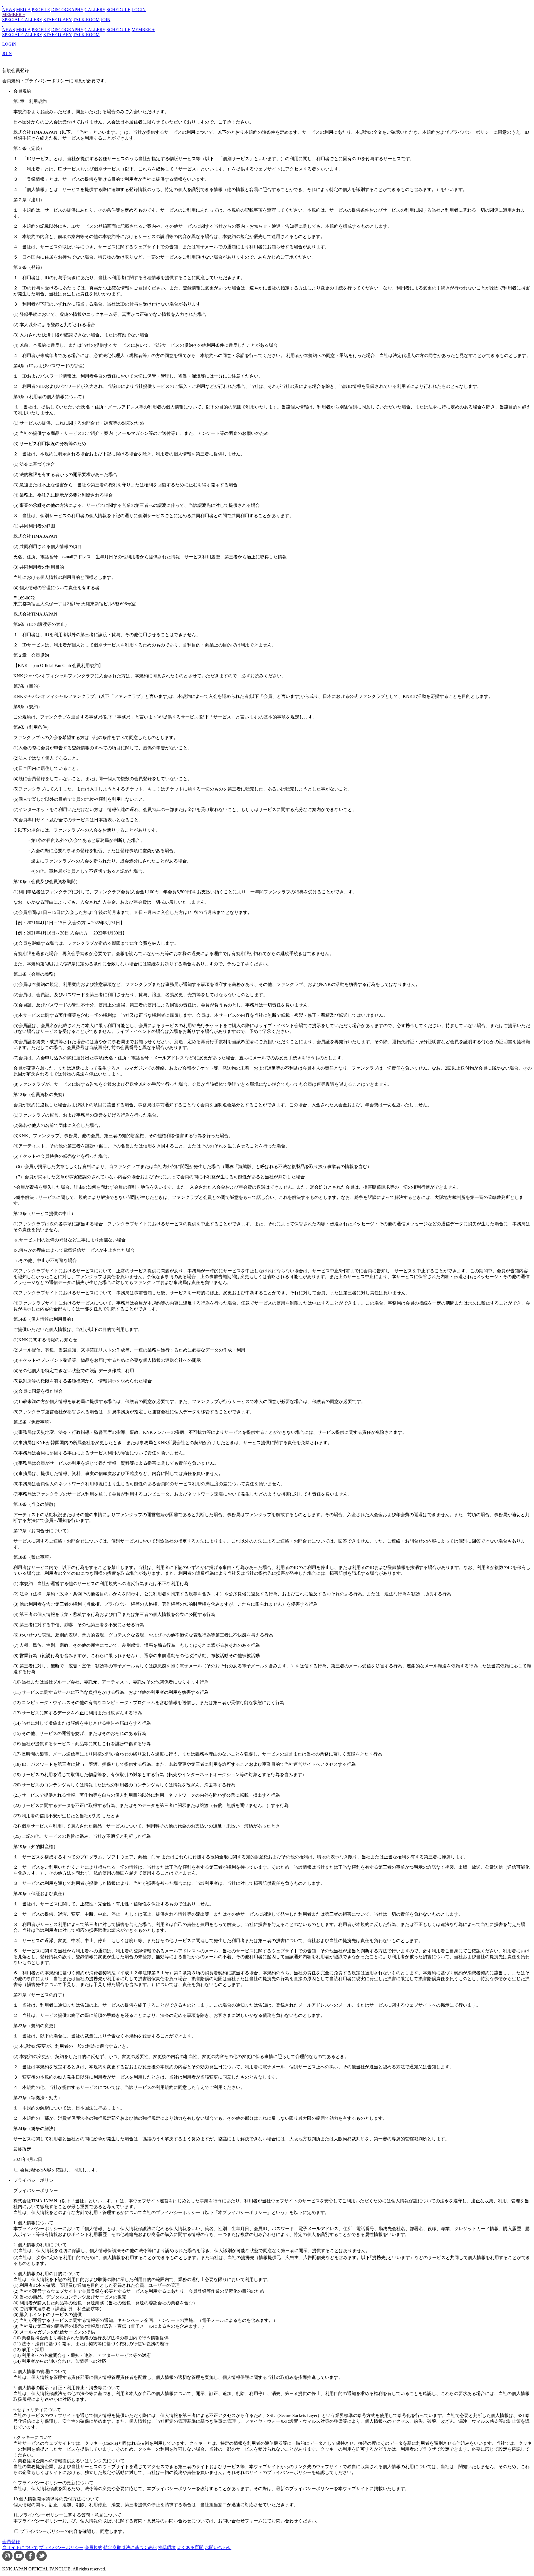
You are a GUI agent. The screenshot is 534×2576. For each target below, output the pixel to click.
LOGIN (139, 10)
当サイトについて (20, 2548)
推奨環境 (167, 2548)
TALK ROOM (86, 20)
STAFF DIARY (58, 20)
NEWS (9, 10)
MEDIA (23, 10)
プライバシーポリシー (61, 2548)
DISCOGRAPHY (67, 10)
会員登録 (11, 2542)
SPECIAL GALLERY (22, 20)
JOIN (106, 20)
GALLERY (95, 10)
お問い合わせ (218, 2548)
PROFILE (41, 10)
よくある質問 (190, 2548)
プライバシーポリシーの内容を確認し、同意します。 (73, 2531)
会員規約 (93, 2548)
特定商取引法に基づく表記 (130, 2548)
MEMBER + (14, 15)
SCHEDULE (118, 10)
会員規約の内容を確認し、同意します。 (60, 2170)
